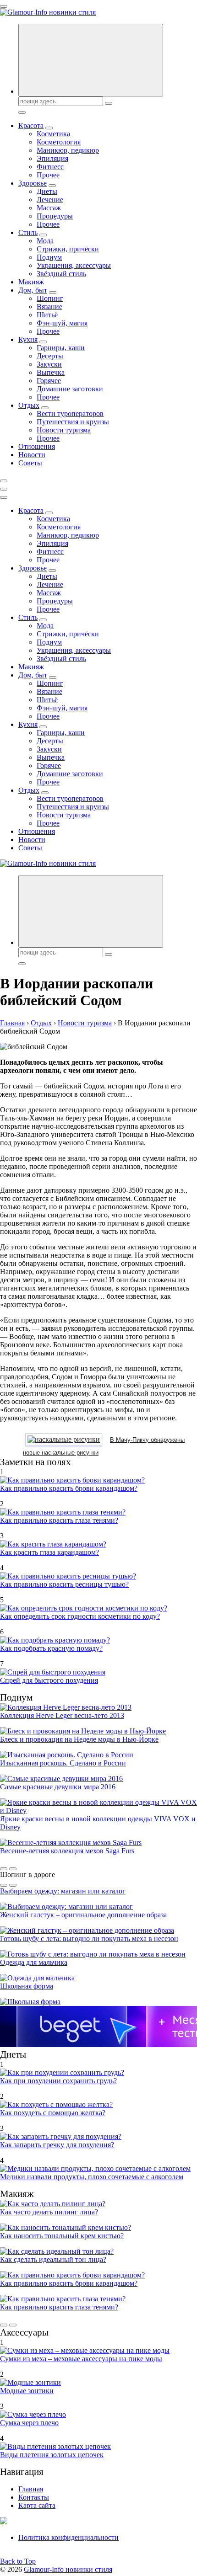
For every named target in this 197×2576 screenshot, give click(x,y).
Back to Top (18, 2561)
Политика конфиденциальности (68, 2537)
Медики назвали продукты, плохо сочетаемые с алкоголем (92, 2177)
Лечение (50, 200)
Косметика (53, 134)
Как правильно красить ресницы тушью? (64, 1584)
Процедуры (55, 216)
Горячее (49, 381)
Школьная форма (27, 1986)
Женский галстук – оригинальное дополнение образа (83, 1915)
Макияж (31, 282)
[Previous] (4, 1869)
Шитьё (47, 315)
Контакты (34, 2497)
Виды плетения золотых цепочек (52, 2455)
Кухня (28, 339)
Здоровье (33, 183)
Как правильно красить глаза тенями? (59, 1520)
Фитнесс (50, 167)
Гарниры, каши (61, 348)
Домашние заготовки (70, 389)
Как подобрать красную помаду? (51, 1648)
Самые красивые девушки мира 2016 (58, 1787)
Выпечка (51, 372)
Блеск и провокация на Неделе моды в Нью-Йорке (79, 1739)
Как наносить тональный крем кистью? (62, 2236)
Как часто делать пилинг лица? (49, 2212)
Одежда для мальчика (34, 1962)
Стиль (28, 232)
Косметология (59, 142)
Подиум (49, 257)
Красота (31, 125)
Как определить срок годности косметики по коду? (80, 1616)
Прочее (48, 175)
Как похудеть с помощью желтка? (53, 2113)
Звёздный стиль (61, 274)
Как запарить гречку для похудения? (57, 2145)
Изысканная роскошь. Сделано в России (63, 1763)
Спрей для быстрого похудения (49, 1680)
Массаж (49, 208)
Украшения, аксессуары (74, 265)
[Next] (13, 1869)
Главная (31, 2489)
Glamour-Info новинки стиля (68, 2569)
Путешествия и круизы (73, 422)
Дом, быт (33, 290)
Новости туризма (64, 430)
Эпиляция (52, 158)
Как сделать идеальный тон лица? (53, 2259)
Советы (30, 463)
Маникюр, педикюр (68, 150)
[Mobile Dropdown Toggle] (49, 128)
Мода (45, 241)
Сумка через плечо (29, 2423)
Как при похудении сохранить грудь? (58, 2081)
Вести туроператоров (70, 413)
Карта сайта (37, 2505)
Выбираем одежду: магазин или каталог (63, 1891)
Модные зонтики (27, 2391)
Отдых (29, 405)
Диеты (47, 191)
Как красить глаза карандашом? (49, 1552)
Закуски (49, 364)
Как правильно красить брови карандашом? (69, 1488)
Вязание (49, 307)
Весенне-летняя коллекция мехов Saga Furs (67, 1851)
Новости (32, 455)
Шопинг (50, 298)
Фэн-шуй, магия (62, 323)
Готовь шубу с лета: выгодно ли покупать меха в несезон (89, 1939)
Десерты (50, 356)
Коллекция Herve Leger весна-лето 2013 (62, 1715)
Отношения (37, 446)
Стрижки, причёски (68, 249)
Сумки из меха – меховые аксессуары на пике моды (81, 2359)
